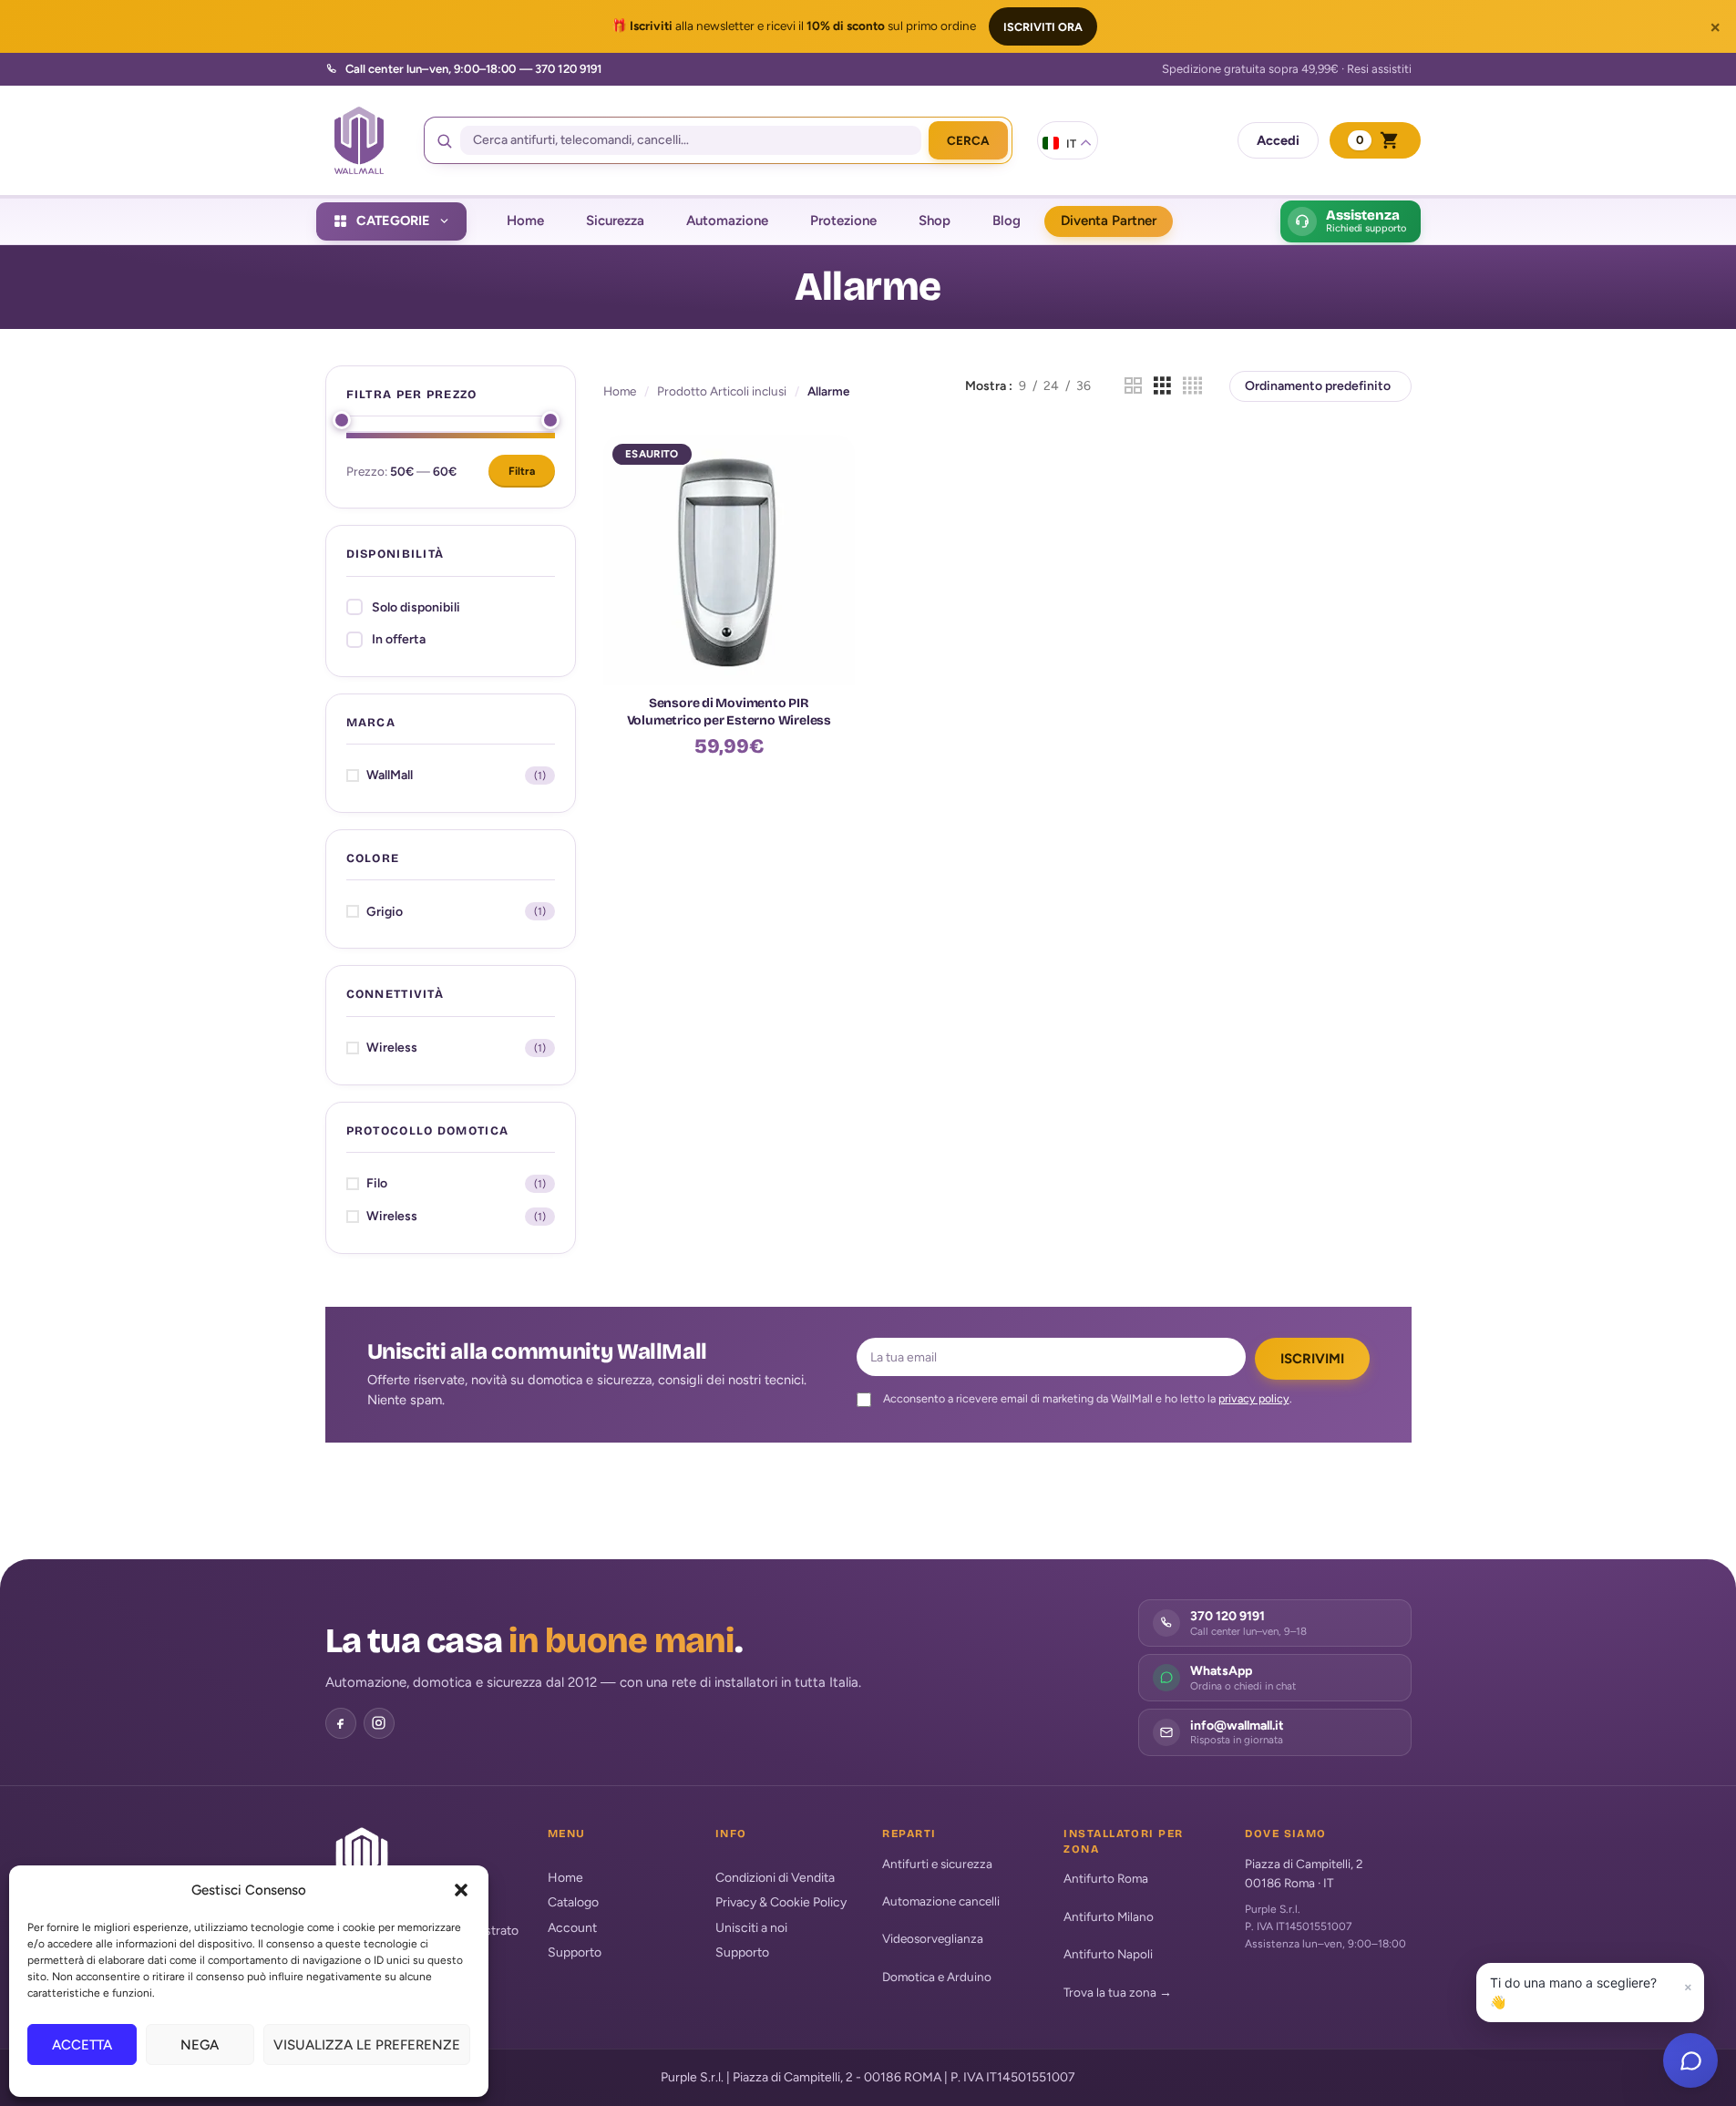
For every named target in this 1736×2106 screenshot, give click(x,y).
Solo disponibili (416, 607)
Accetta (82, 2045)
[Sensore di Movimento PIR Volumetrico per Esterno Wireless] (729, 560)
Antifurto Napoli (1108, 1954)
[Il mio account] (1278, 140)
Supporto (575, 1952)
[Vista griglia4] (1192, 386)
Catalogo (573, 1902)
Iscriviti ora (1043, 27)
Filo (377, 1183)
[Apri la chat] (1690, 2060)
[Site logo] (359, 140)
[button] (461, 1890)
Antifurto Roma (1106, 1878)
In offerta (399, 639)
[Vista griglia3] (1162, 386)
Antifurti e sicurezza (937, 1864)
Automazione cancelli (941, 1901)
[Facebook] (341, 1723)
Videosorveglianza (933, 1938)
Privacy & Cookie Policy (781, 1902)
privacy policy (1254, 1398)
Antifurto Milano (1109, 1916)
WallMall (390, 775)
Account (572, 1928)
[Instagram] (379, 1723)
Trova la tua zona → (1118, 1992)
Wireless (392, 1048)
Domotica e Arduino (937, 1977)
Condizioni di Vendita (775, 1878)
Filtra (522, 471)
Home (620, 391)
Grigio (385, 912)
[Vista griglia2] (1133, 386)
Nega (200, 2045)
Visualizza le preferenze (367, 2045)
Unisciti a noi (751, 1928)
